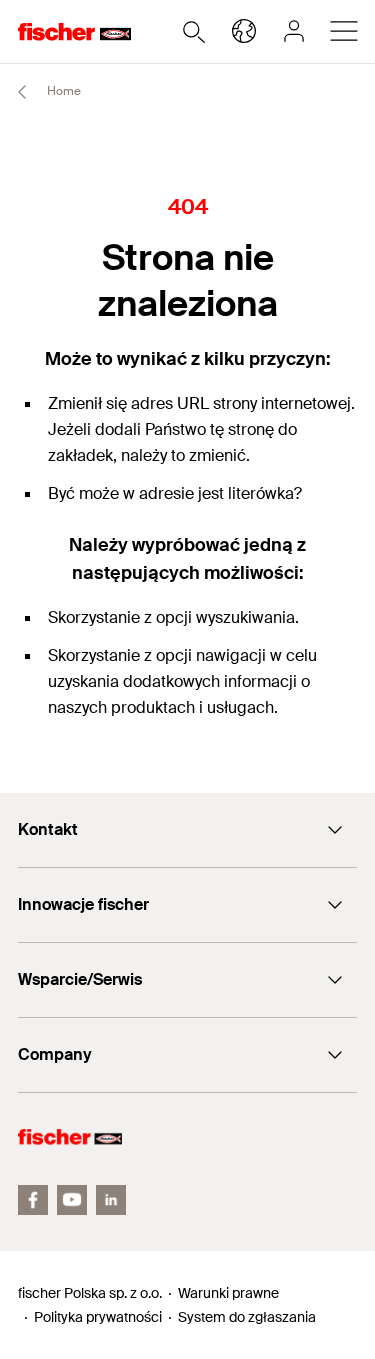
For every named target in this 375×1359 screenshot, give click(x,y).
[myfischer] (294, 31)
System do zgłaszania (247, 1317)
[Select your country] (244, 31)
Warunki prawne (228, 1293)
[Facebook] (33, 1200)
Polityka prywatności (98, 1317)
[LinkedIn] (111, 1200)
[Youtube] (72, 1200)
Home (62, 91)
